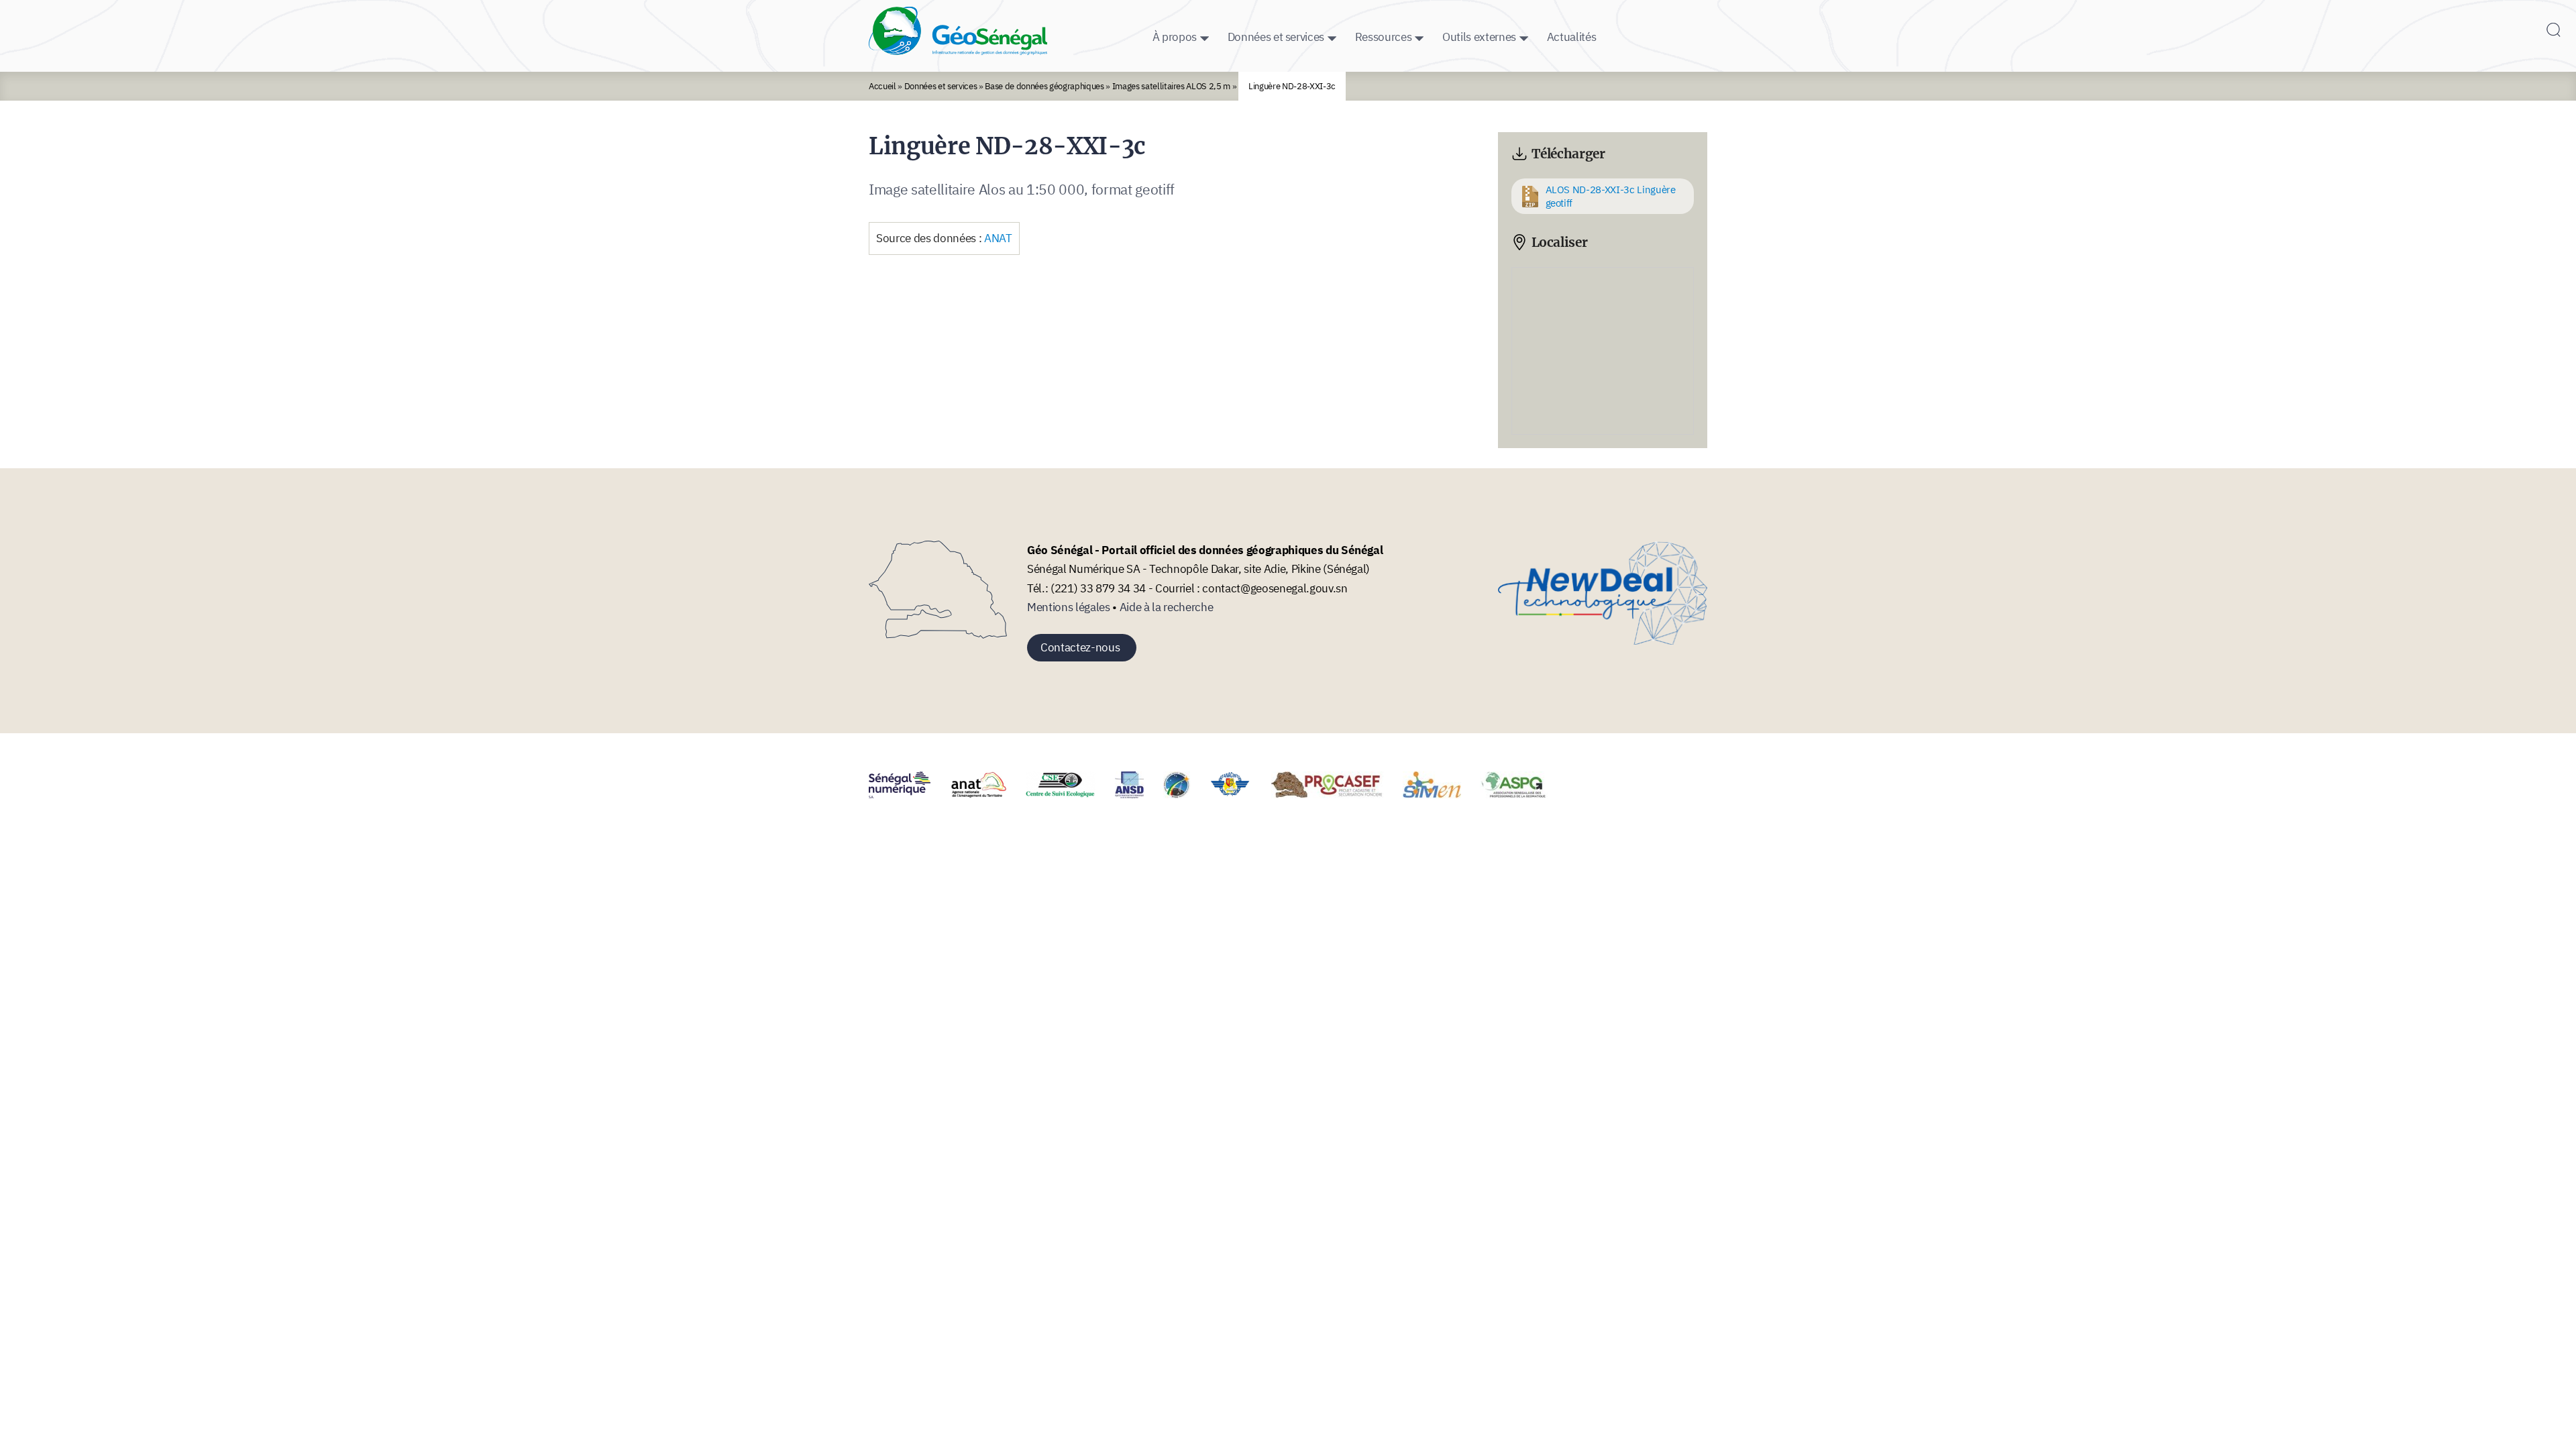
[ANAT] (987, 794)
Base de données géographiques (1044, 86)
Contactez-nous (1080, 647)
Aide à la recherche (1167, 607)
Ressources (1384, 37)
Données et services (1276, 37)
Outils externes (1479, 37)
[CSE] (1069, 794)
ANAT (998, 238)
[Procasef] (1336, 794)
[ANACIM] (1239, 794)
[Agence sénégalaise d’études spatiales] (1185, 794)
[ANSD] (1138, 794)
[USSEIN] (1575, 794)
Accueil (882, 86)
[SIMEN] (1440, 794)
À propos (1175, 37)
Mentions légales (1069, 607)
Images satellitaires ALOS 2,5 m (1172, 86)
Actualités (1572, 37)
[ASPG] (1522, 794)
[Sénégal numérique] (908, 794)
